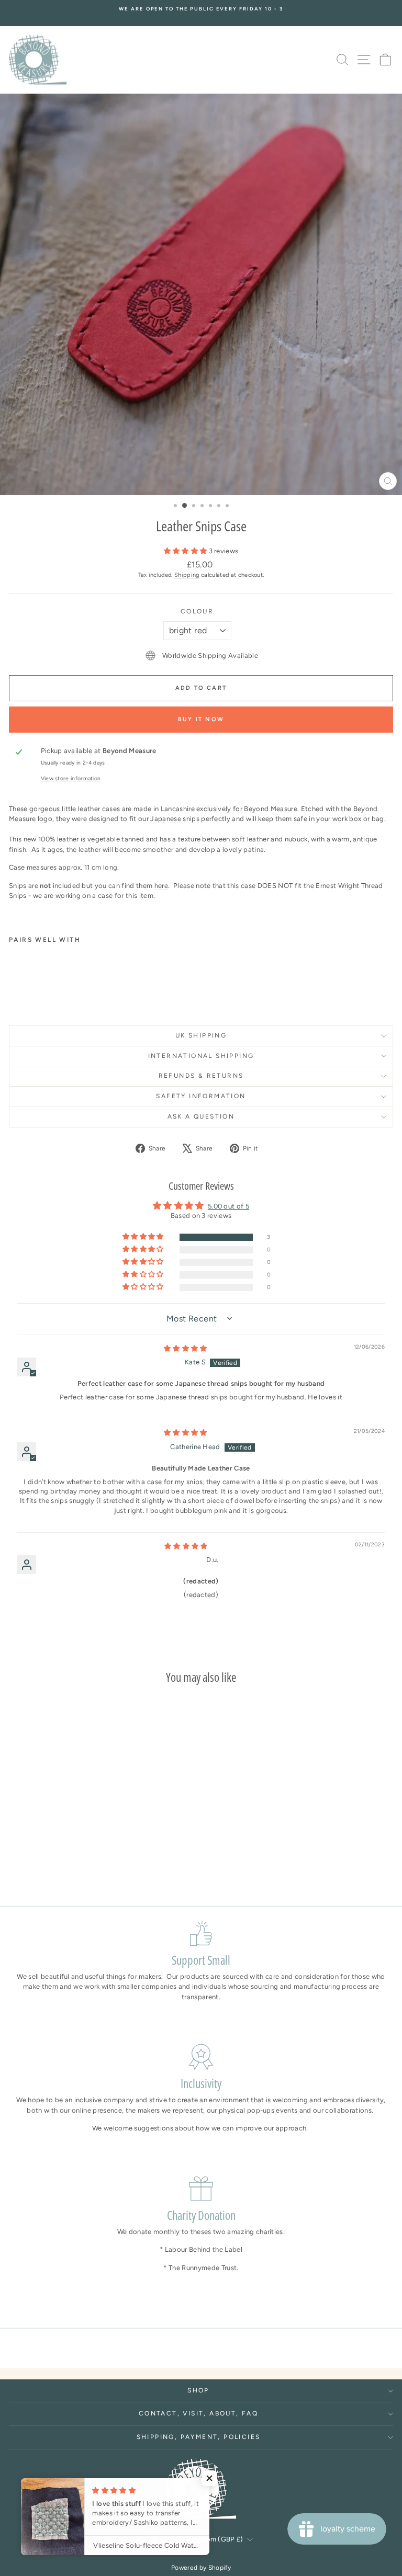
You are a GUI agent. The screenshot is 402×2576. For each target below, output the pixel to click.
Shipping (187, 575)
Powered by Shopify (201, 2568)
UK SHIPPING (201, 1035)
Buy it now (201, 719)
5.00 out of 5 (228, 1206)
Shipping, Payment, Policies (199, 2437)
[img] (186, 1348)
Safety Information (201, 1096)
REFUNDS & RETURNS (201, 1076)
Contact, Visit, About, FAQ (198, 2413)
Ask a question (201, 1116)
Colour (197, 611)
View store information (71, 778)
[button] (186, 551)
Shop (198, 2390)
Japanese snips (175, 819)
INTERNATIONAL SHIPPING (201, 1056)
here (161, 886)
